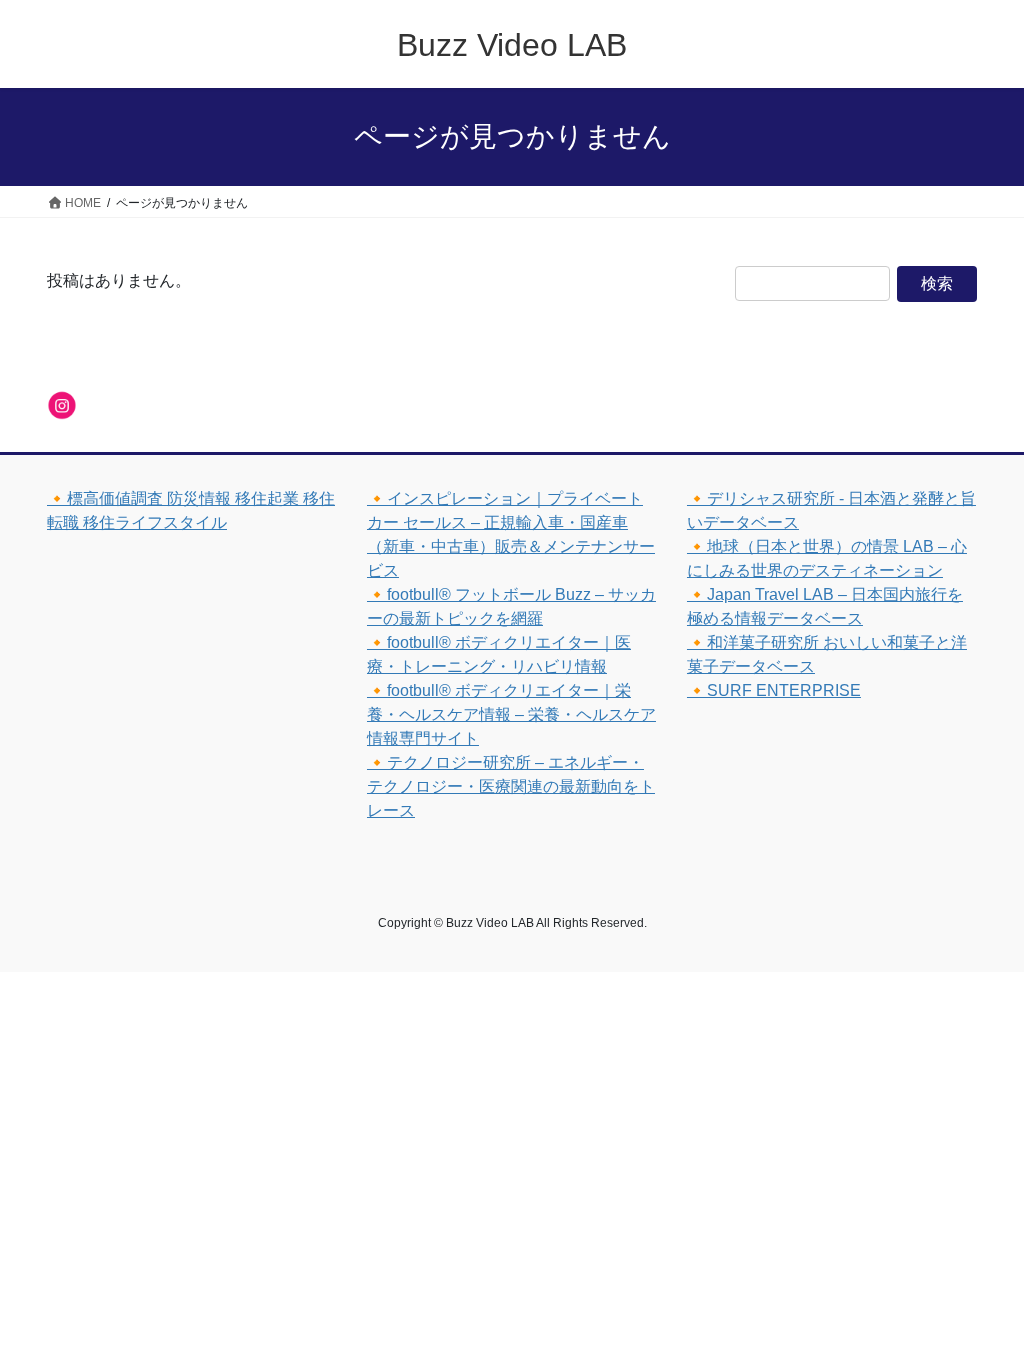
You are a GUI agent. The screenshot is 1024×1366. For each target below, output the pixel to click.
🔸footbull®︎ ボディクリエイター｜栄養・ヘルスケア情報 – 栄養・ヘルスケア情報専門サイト (511, 714)
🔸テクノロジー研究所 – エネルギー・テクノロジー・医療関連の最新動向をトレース (511, 786)
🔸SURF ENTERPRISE (774, 690)
